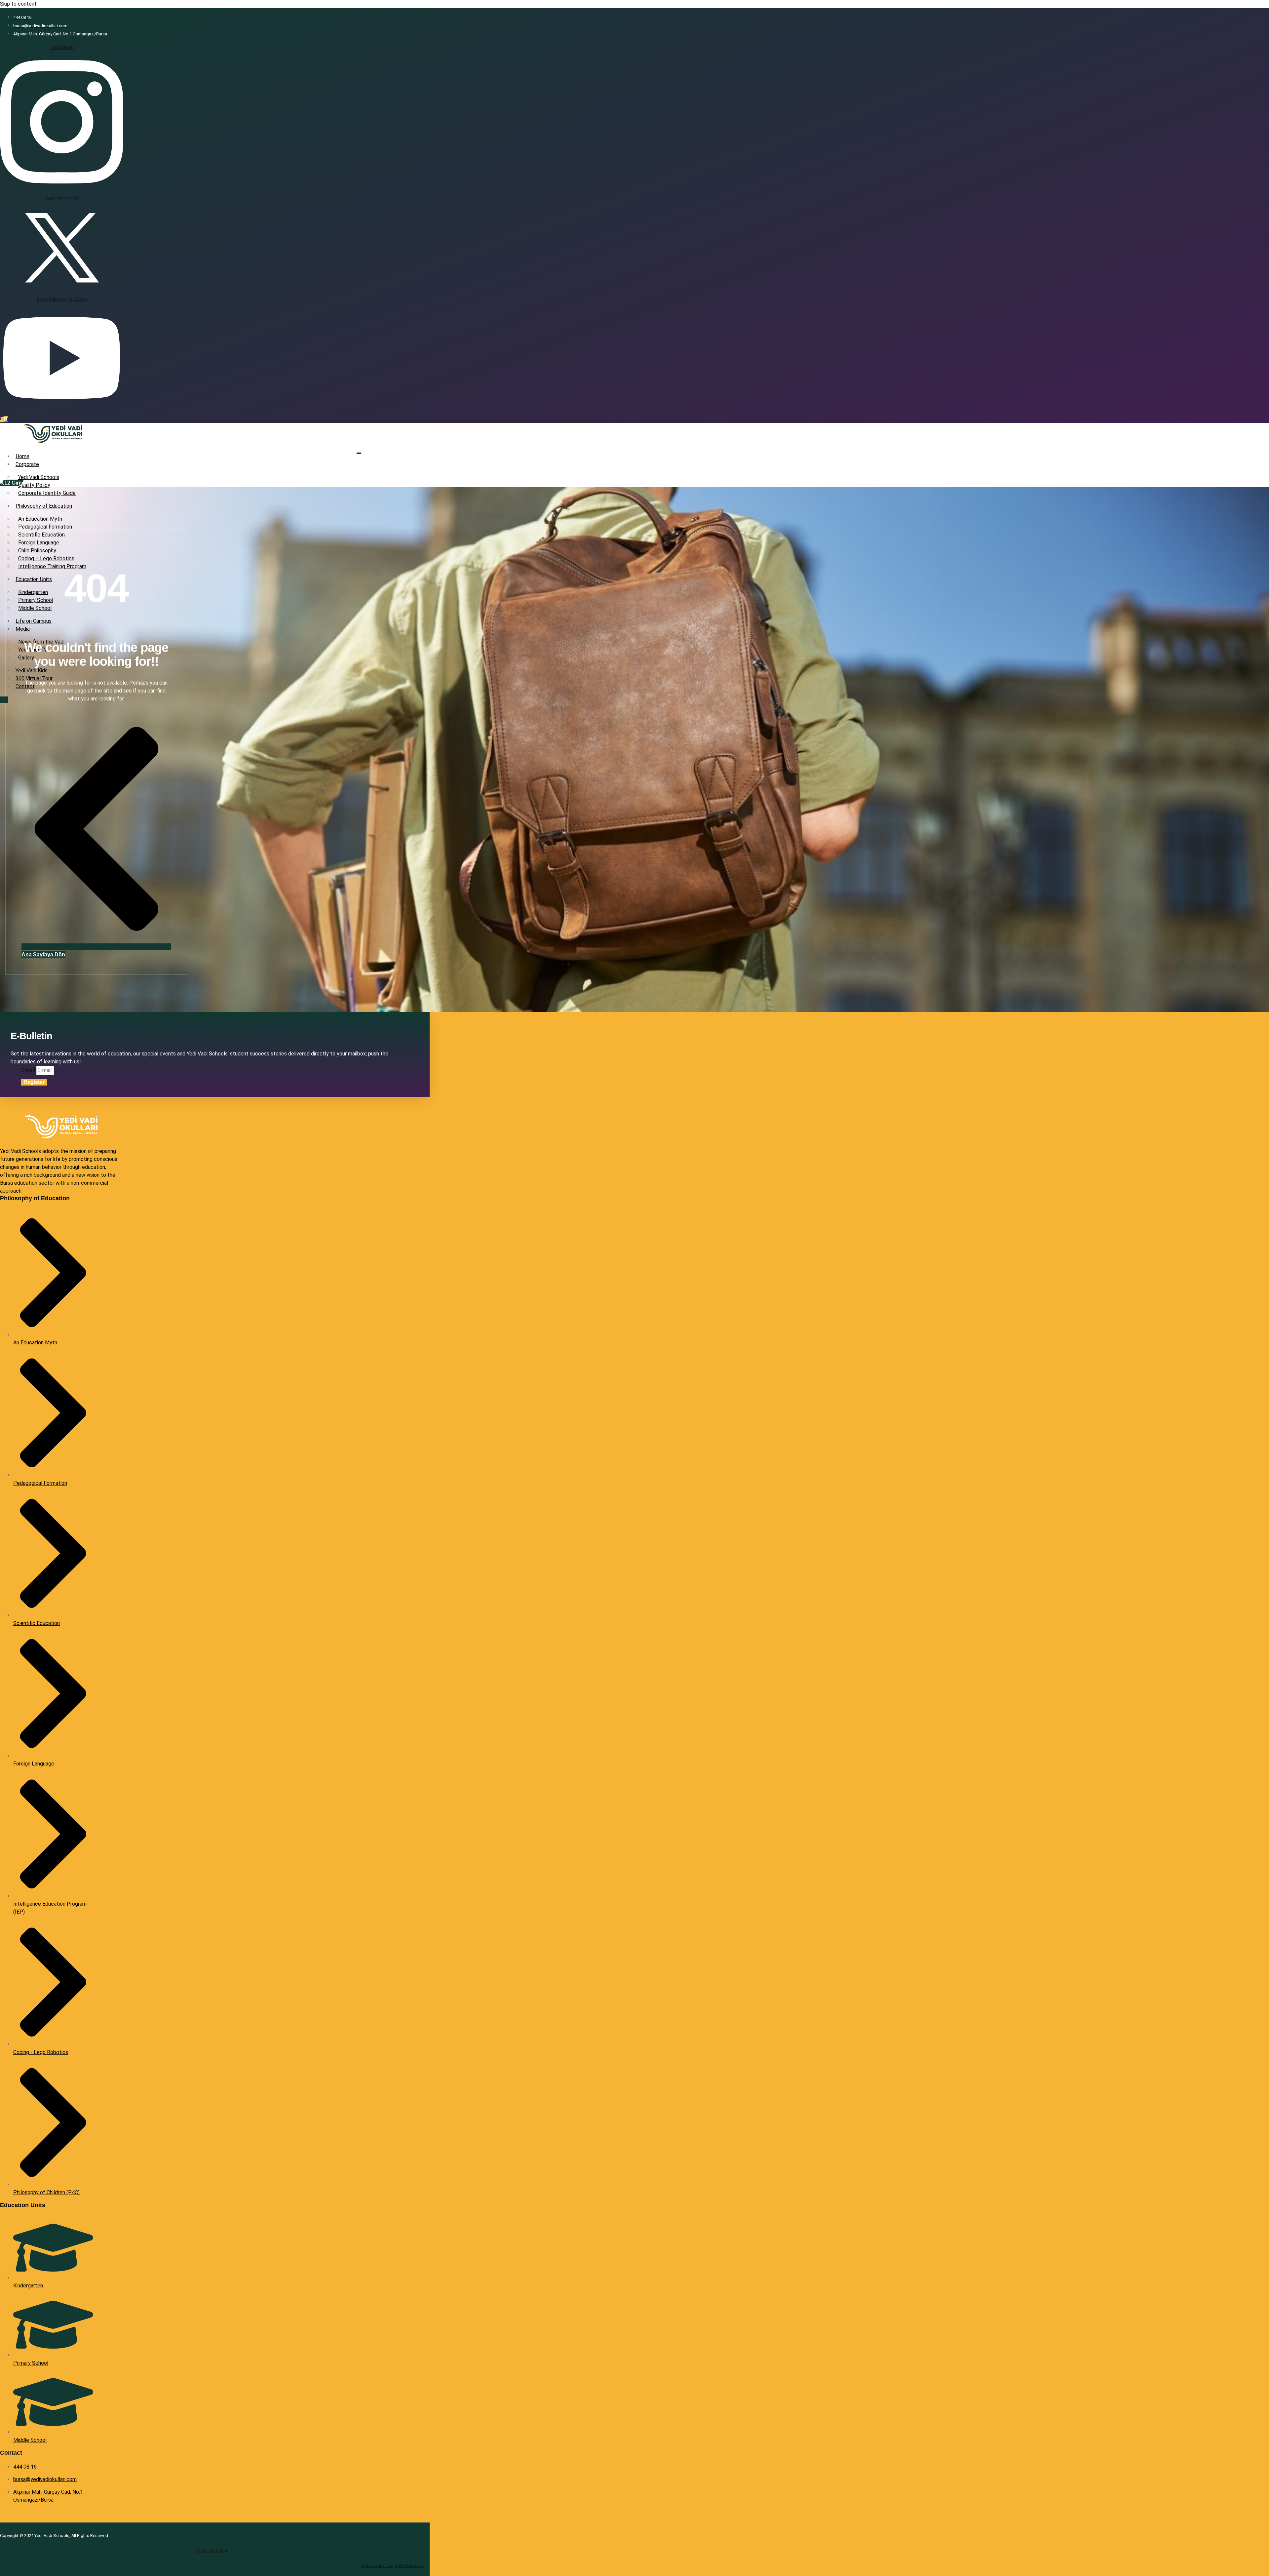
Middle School (35, 608)
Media (23, 629)
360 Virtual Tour (34, 678)
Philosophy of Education (44, 506)
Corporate (27, 464)
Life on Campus (34, 621)
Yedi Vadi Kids (32, 671)
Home (22, 456)
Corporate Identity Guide (47, 493)
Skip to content (18, 4)
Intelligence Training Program (52, 566)
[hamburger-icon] (359, 453)
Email (29, 1070)
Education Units (34, 579)
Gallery (26, 658)
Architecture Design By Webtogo (392, 2566)
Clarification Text (211, 2551)
